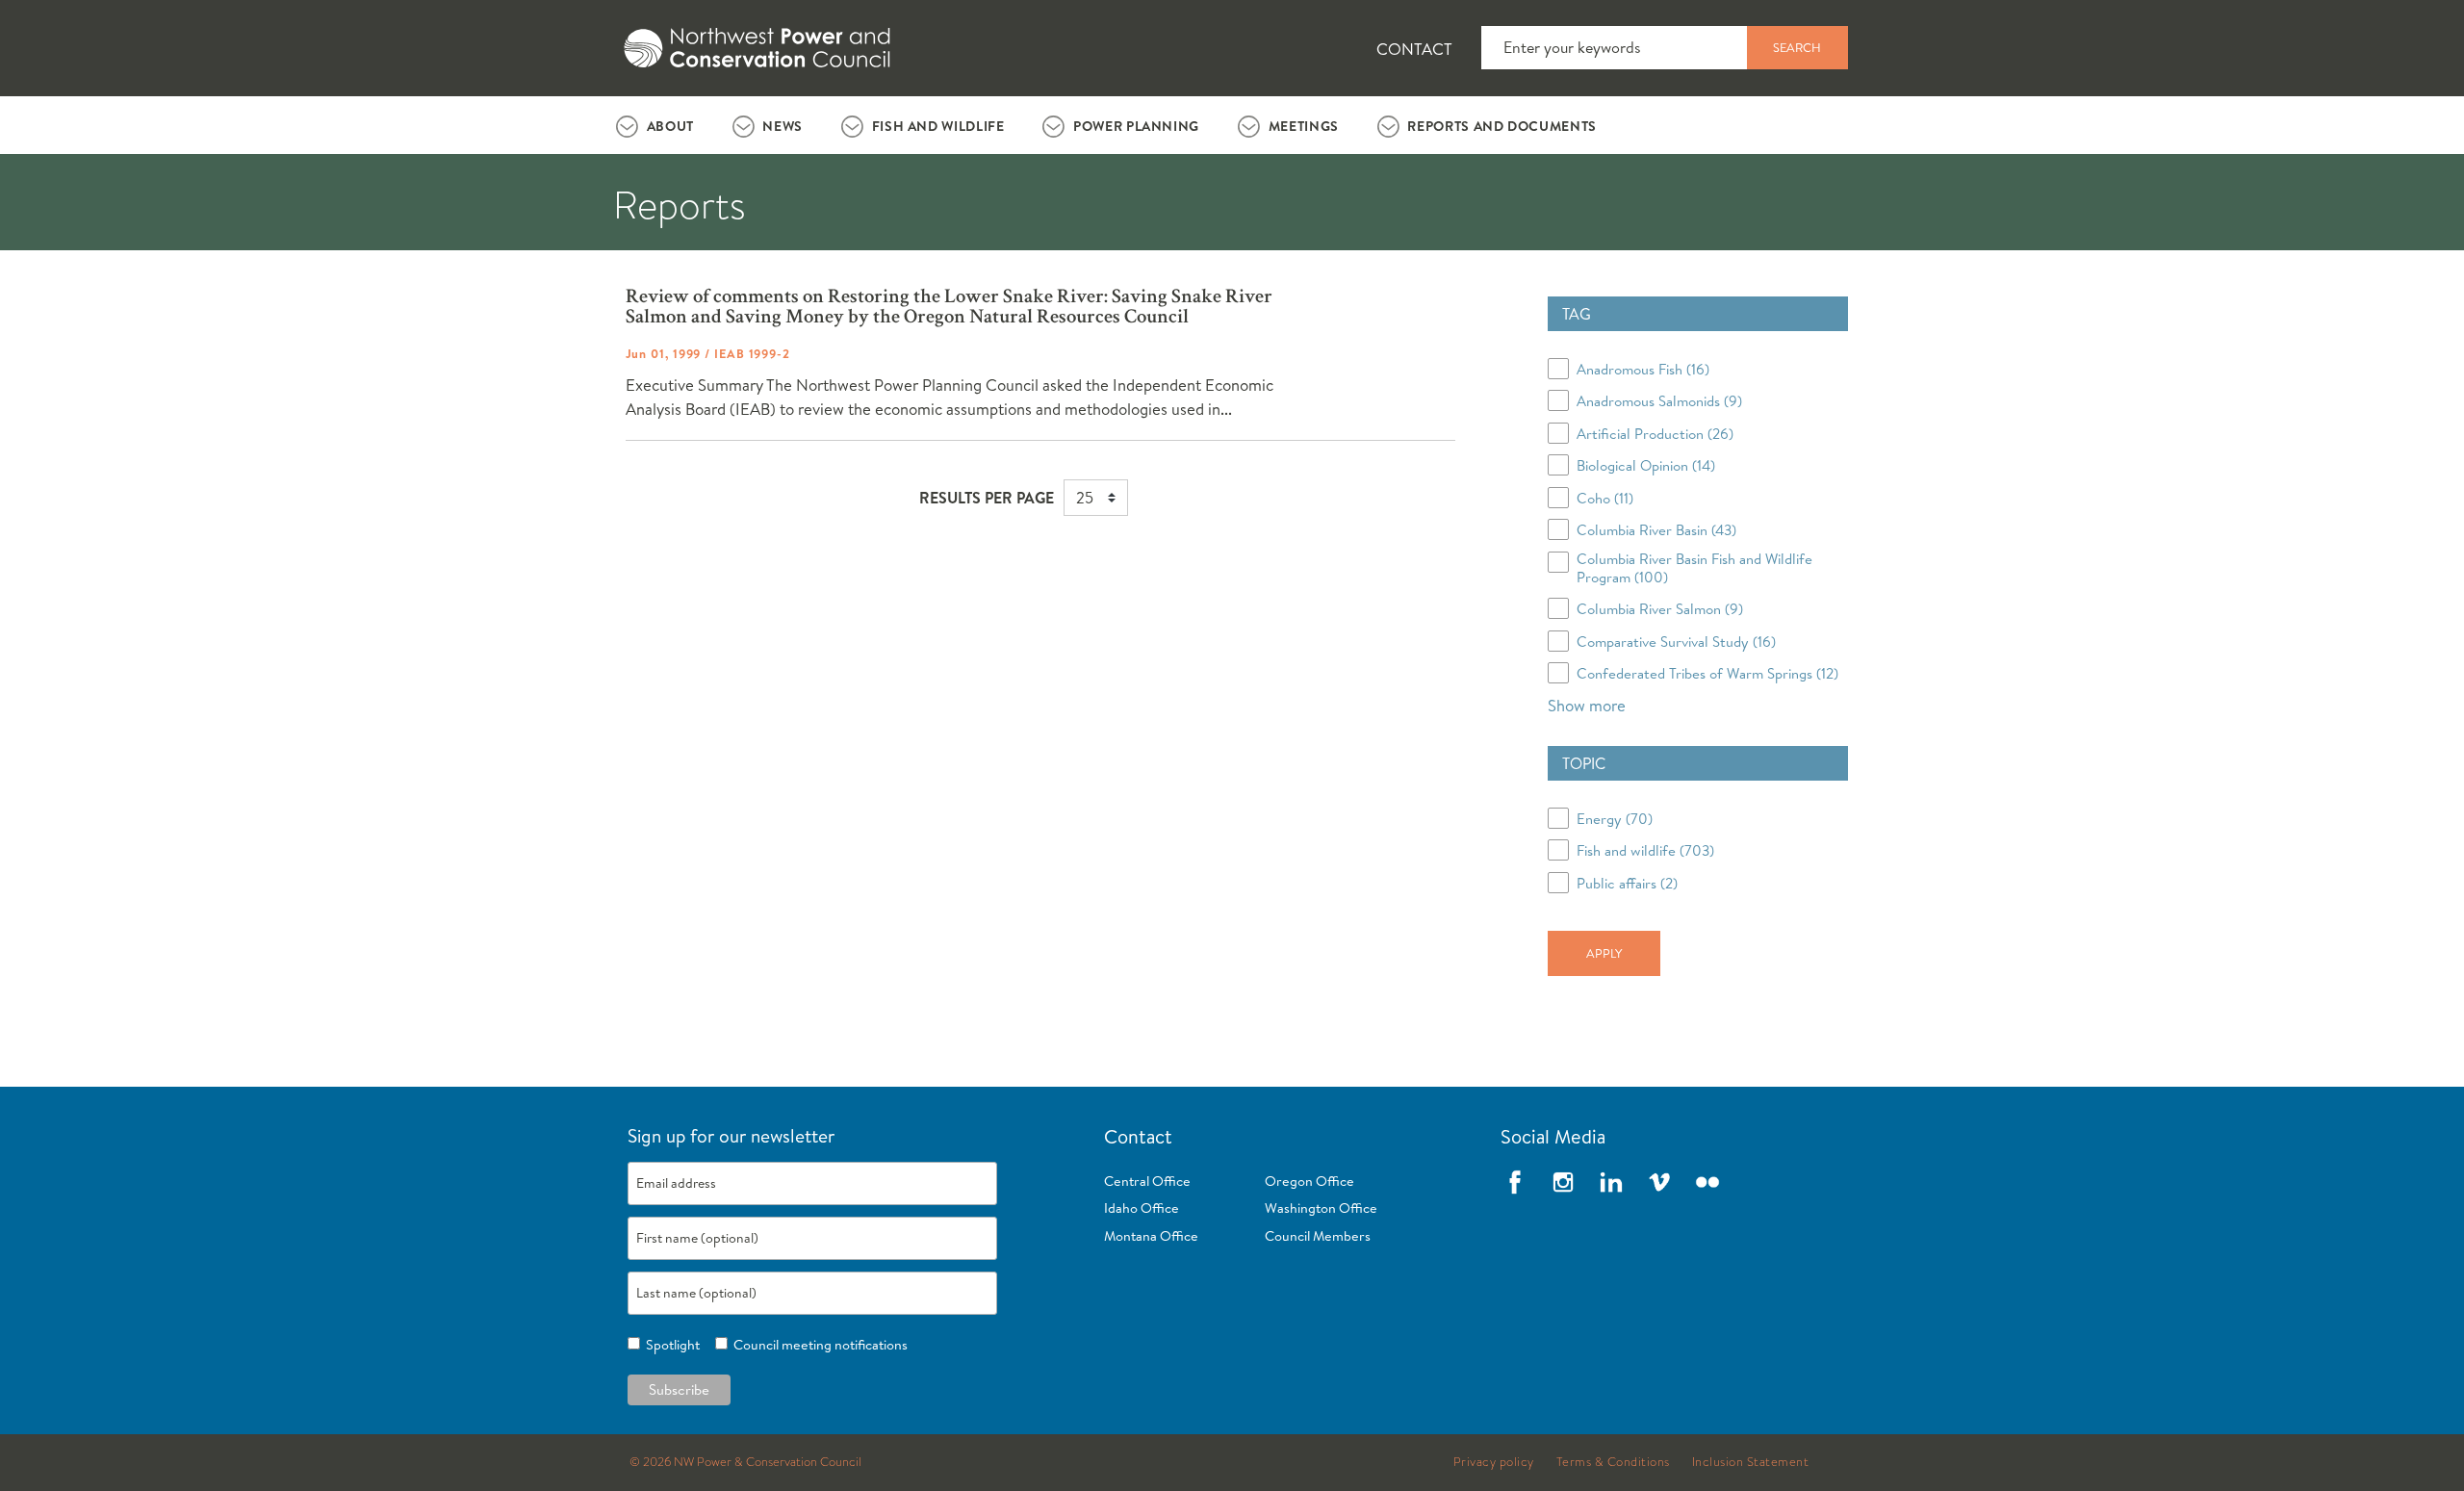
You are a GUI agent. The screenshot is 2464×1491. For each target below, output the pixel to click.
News (783, 126)
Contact (1414, 49)
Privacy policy (1494, 1462)
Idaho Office (1142, 1208)
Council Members (1318, 1236)
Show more (1587, 705)
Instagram (1563, 1182)
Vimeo (1659, 1182)
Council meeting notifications (818, 1345)
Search (1797, 47)
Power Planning (1136, 126)
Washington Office (1321, 1208)
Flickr (1707, 1182)
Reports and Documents (1501, 126)
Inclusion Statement (1751, 1462)
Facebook (1515, 1182)
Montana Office (1151, 1236)
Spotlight (670, 1345)
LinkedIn (1611, 1182)
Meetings (1304, 126)
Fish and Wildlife (938, 126)
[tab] (655, 125)
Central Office (1147, 1181)
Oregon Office (1309, 1181)
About (670, 126)
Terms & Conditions (1613, 1462)
